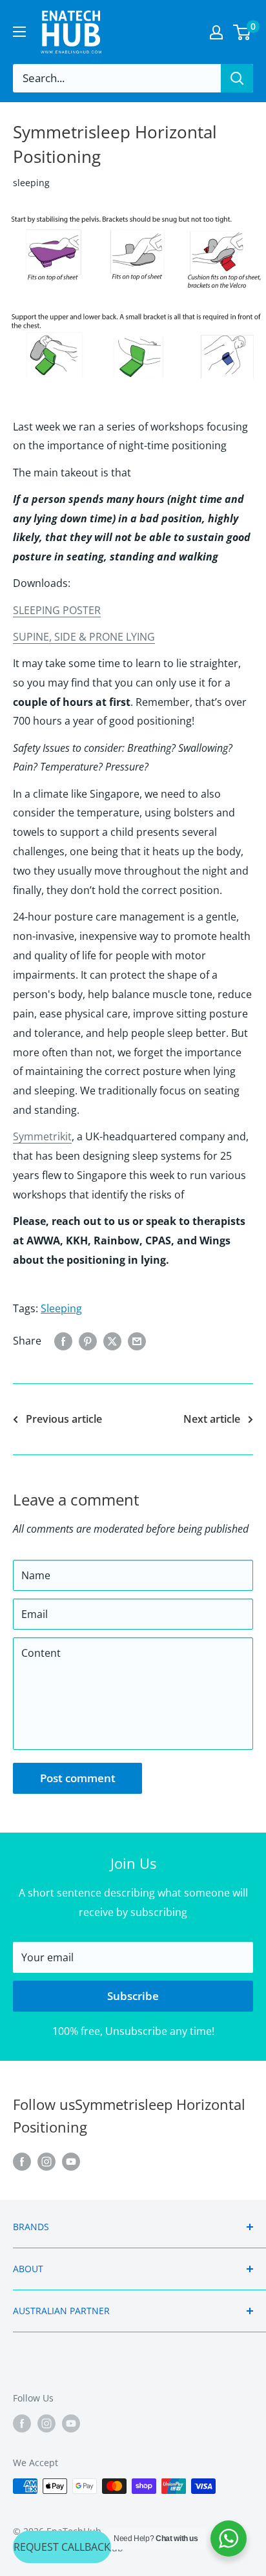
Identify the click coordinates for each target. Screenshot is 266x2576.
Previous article (64, 1419)
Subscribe (133, 1996)
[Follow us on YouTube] (71, 2161)
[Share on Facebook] (63, 1341)
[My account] (216, 32)
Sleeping (61, 1308)
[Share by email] (137, 1341)
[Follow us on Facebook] (22, 2161)
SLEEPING (36, 610)
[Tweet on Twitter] (112, 1341)
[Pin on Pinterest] (88, 1341)
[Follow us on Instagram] (46, 2161)
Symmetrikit (42, 1136)
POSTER (80, 610)
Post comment (78, 1778)
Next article (212, 1419)
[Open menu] (19, 32)
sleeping (31, 183)
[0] (242, 32)
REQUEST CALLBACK (62, 2547)
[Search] (237, 78)
